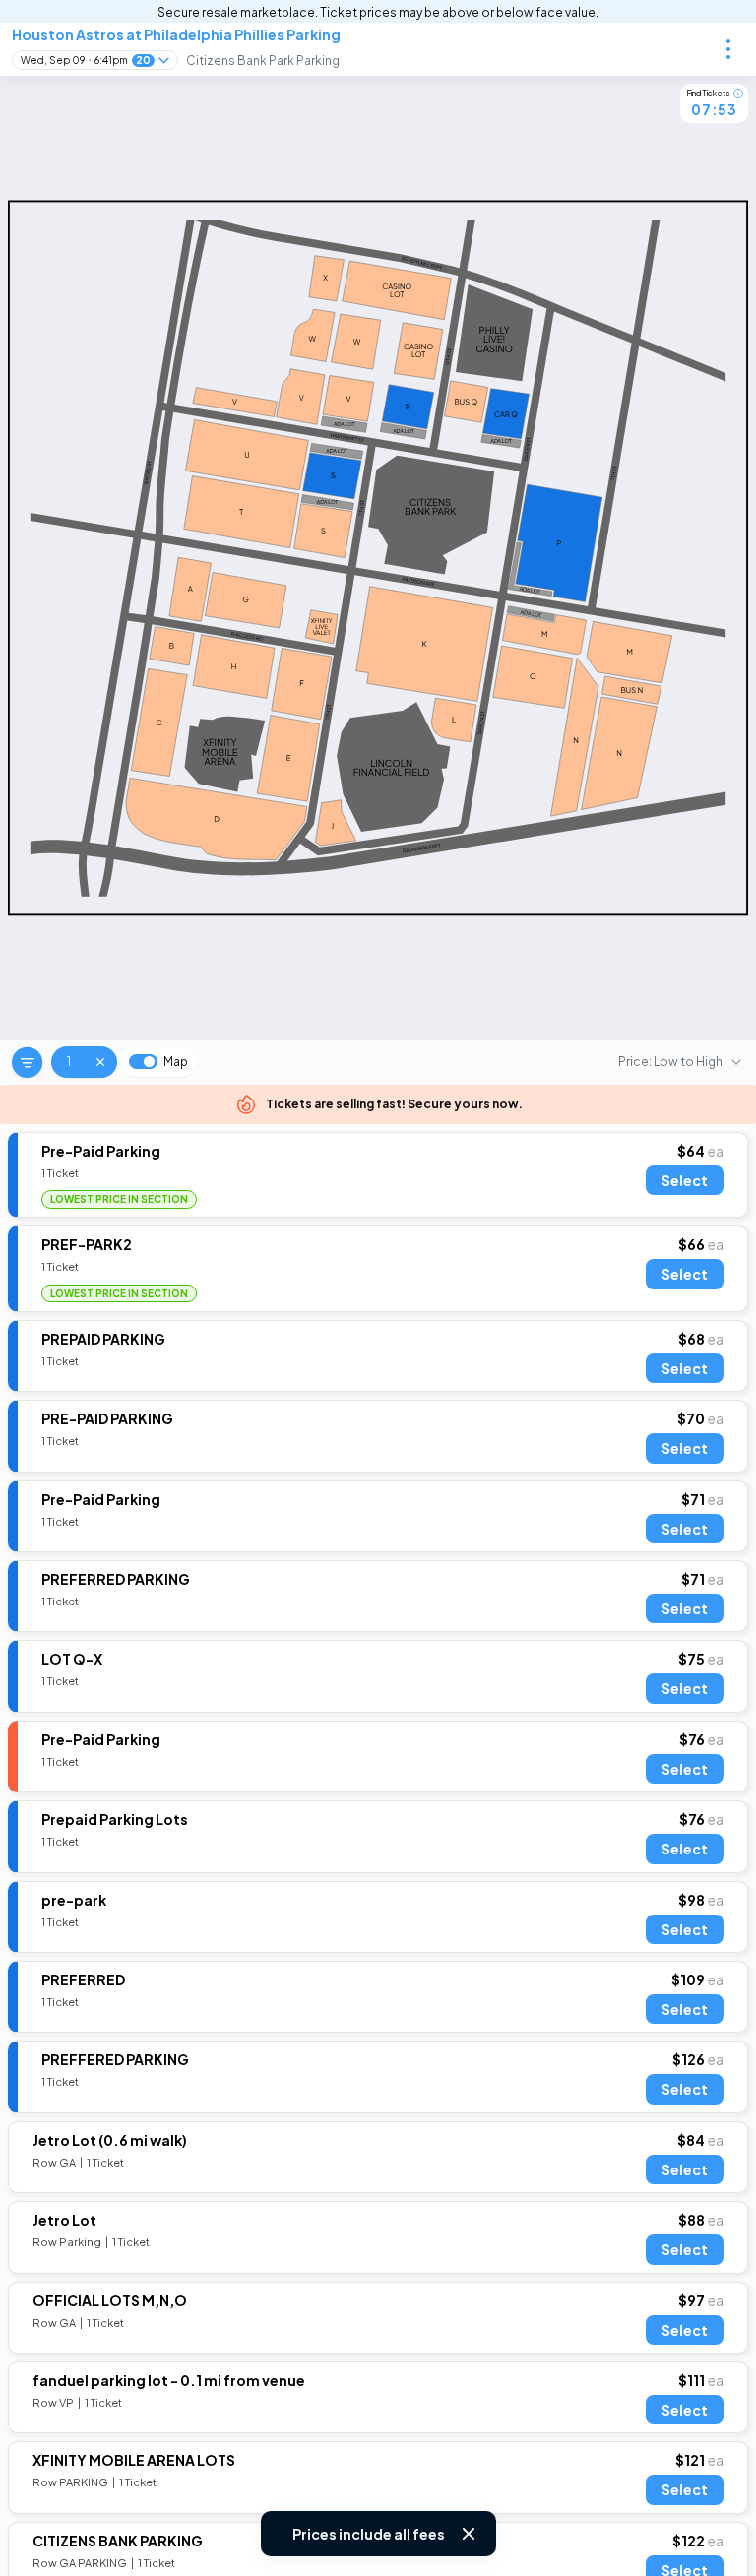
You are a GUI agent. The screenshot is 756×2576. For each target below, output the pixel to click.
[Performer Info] (728, 49)
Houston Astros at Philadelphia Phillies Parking (176, 34)
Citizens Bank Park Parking (263, 61)
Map (176, 1062)
